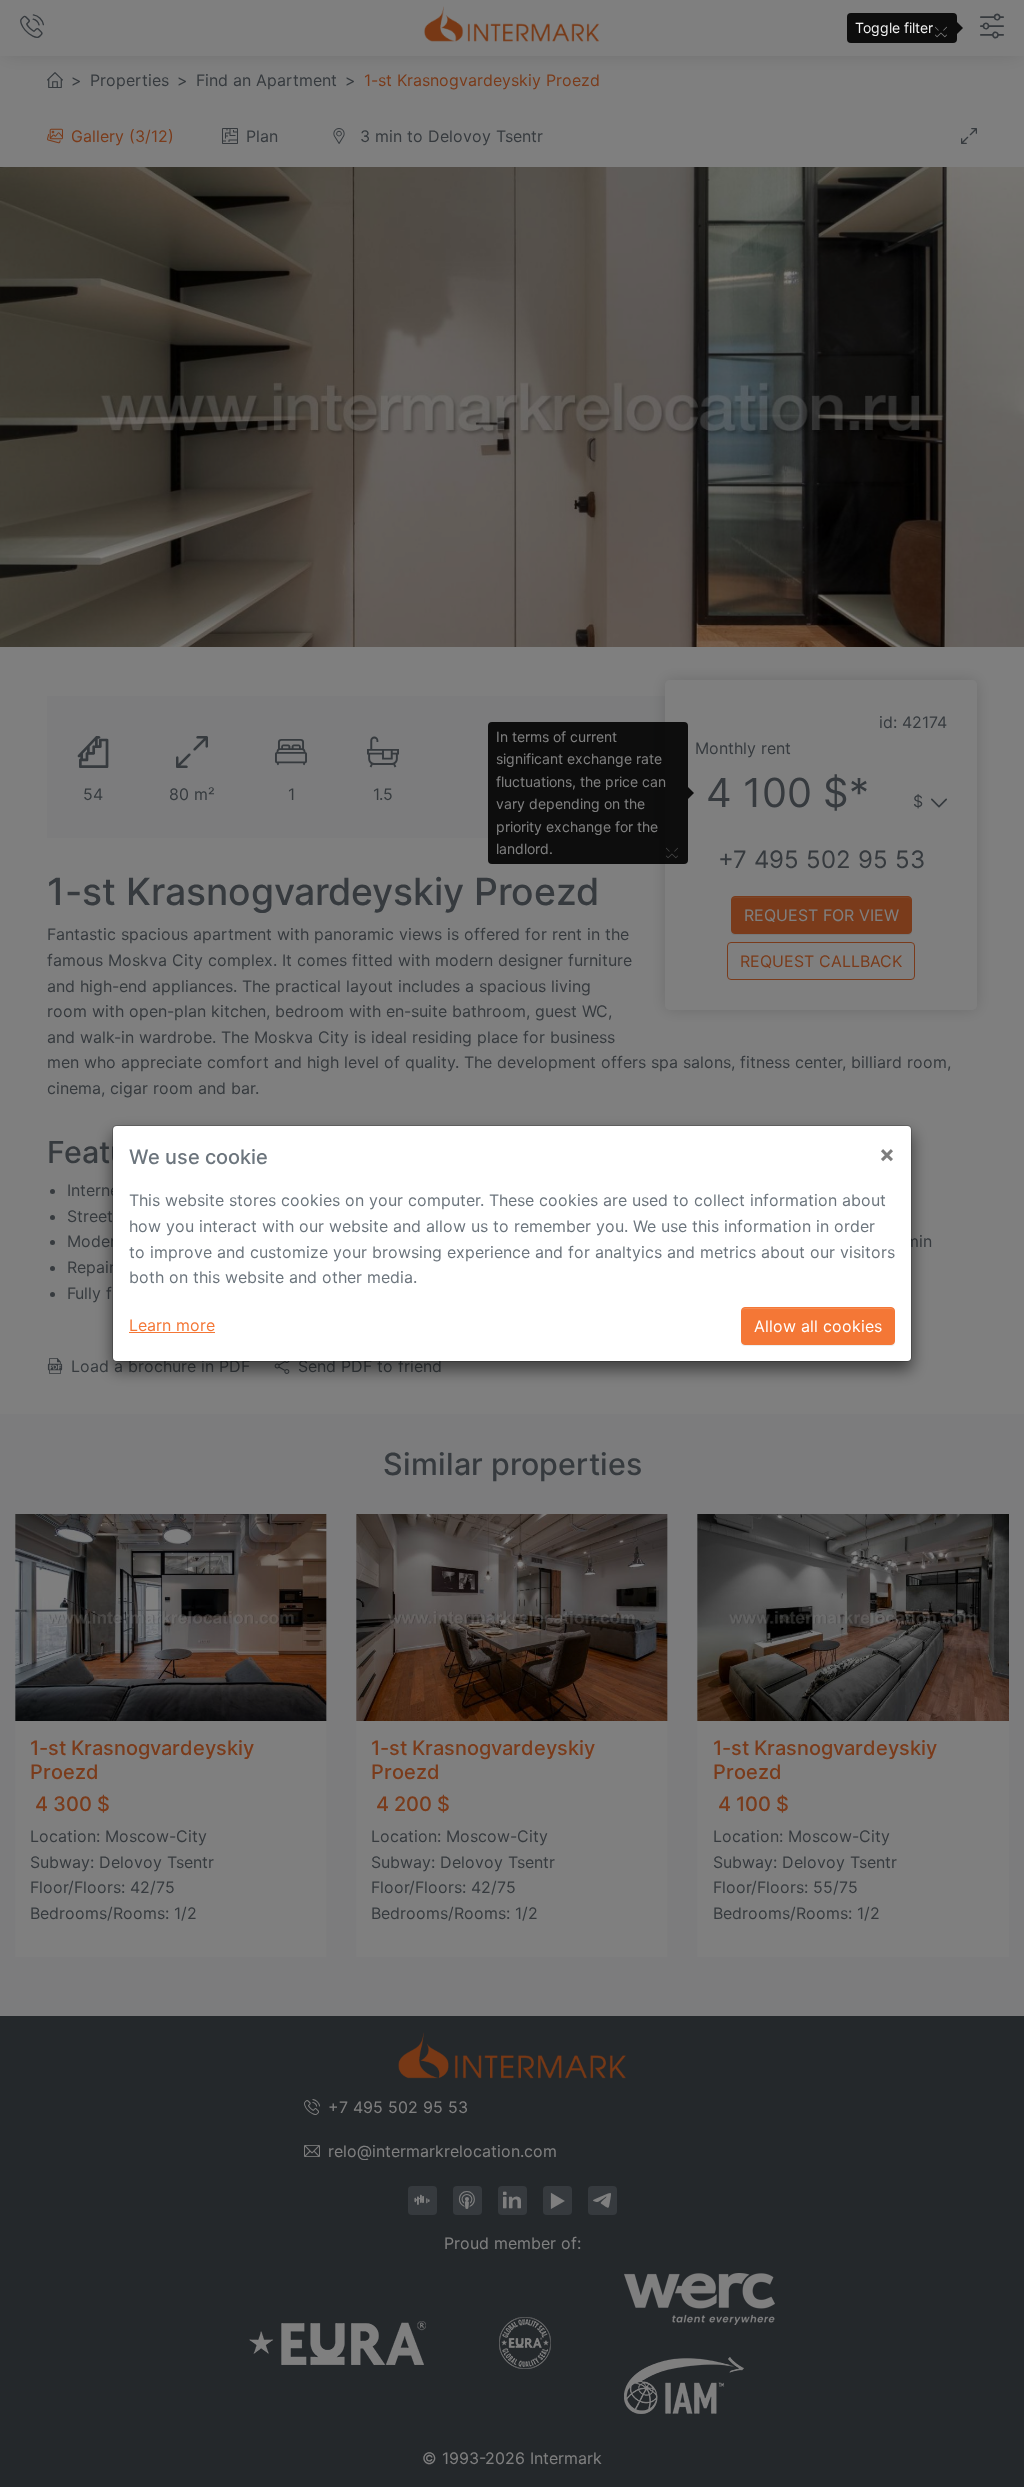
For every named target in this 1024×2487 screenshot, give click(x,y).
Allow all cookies (818, 1326)
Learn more (172, 1325)
